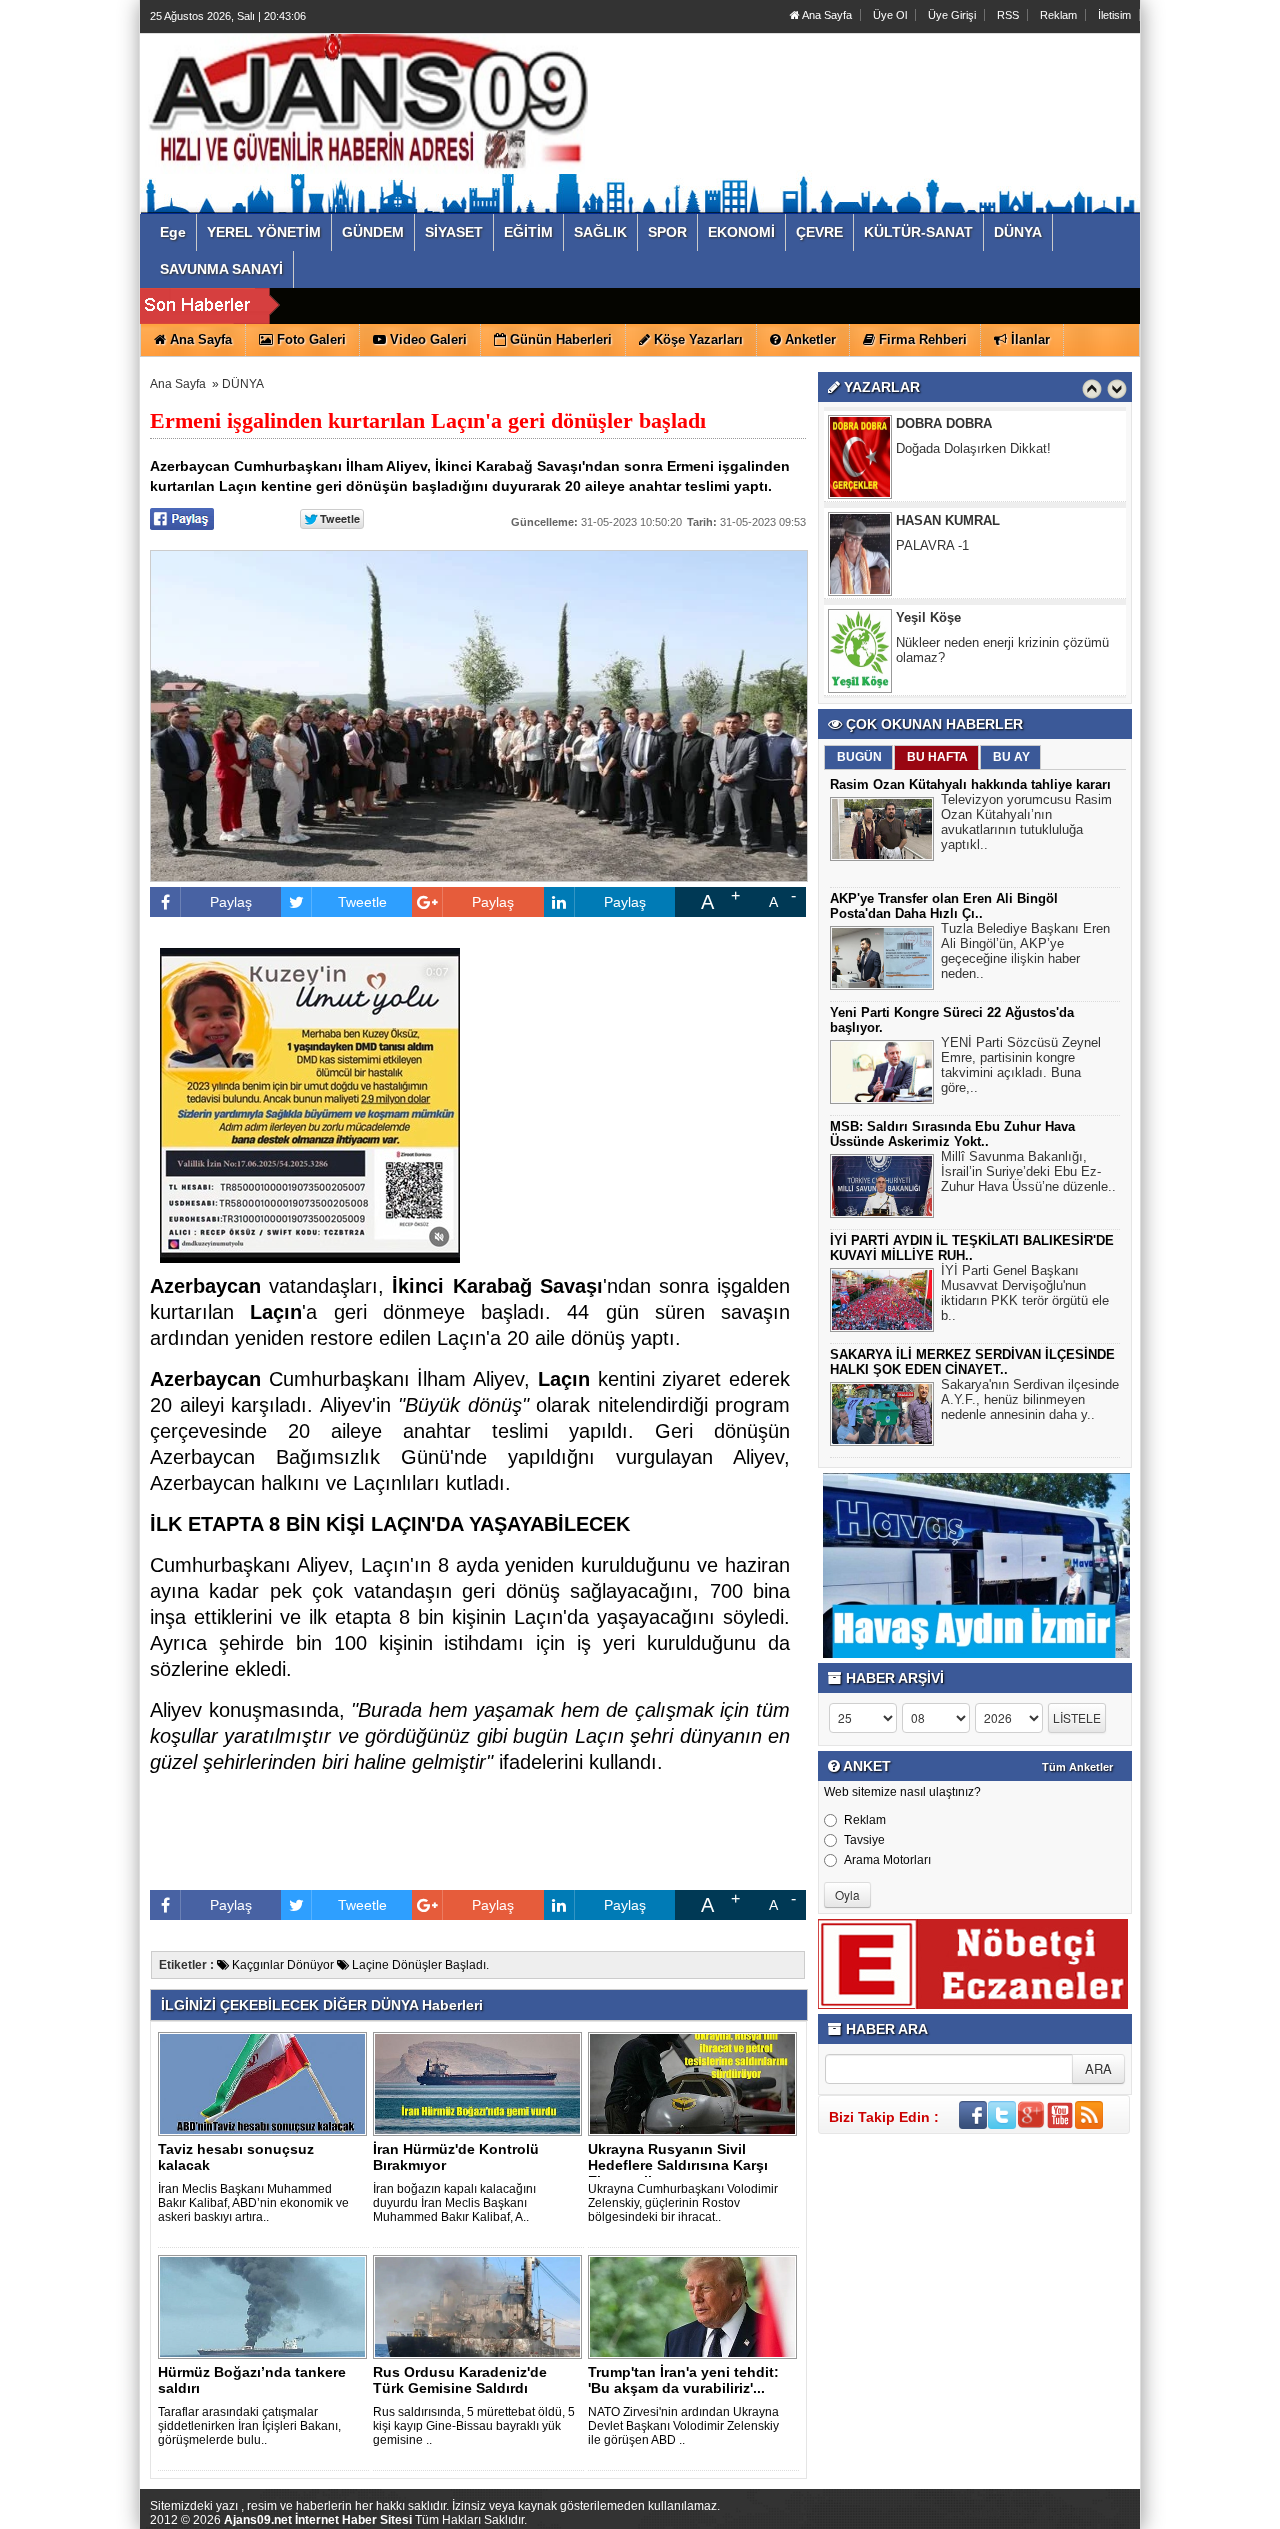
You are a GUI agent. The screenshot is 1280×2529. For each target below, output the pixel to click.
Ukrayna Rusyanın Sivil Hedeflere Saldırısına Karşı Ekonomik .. (678, 2165)
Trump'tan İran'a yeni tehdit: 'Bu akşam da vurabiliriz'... (683, 2380)
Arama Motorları (887, 1860)
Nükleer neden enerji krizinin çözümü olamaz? (1002, 553)
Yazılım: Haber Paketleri (1020, 2513)
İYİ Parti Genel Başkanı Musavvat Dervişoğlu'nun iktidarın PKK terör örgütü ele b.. (1025, 1293)
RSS (1008, 15)
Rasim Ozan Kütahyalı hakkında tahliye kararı (970, 784)
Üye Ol (890, 15)
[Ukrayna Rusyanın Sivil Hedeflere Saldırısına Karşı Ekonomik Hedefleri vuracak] (696, 2083)
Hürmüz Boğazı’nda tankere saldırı (252, 2380)
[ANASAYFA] (368, 103)
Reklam (1058, 15)
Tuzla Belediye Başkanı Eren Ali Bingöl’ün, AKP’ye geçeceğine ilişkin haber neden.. (1025, 951)
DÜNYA (243, 384)
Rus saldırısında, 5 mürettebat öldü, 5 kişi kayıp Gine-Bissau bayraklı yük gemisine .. (474, 2426)
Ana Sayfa (826, 15)
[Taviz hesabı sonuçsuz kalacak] (266, 2083)
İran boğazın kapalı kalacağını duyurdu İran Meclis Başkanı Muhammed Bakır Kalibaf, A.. (454, 2203)
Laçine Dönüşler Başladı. (419, 1965)
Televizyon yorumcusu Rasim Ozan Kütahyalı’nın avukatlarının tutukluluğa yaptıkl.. (1026, 822)
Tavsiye (864, 1840)
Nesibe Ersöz (937, 617)
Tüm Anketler (1077, 1767)
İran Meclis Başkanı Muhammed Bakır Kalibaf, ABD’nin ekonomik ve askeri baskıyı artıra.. (253, 2203)
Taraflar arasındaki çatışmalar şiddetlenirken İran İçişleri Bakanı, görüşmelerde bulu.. (249, 2426)
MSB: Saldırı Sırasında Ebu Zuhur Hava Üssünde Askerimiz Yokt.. (952, 1134)
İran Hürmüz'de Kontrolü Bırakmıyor (456, 2157)
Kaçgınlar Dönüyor (281, 1965)
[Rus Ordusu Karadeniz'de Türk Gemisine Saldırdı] (481, 2306)
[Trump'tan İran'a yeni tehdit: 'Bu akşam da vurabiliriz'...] (696, 2306)
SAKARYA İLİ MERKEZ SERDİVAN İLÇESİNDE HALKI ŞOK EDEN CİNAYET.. (972, 1362)
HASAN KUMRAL (948, 423)
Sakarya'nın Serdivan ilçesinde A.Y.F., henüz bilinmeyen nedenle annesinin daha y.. (1030, 1399)
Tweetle (362, 902)
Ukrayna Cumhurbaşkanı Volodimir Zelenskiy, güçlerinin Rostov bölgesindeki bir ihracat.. (683, 2203)
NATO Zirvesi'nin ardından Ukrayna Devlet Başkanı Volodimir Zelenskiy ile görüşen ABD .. (683, 2426)
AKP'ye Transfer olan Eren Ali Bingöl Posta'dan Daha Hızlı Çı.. (944, 906)
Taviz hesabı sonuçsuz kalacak (236, 2157)
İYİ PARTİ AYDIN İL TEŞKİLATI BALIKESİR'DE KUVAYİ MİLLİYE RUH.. (972, 1248)
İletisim (1114, 15)
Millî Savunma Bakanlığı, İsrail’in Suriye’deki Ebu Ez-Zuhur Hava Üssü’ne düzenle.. (1028, 1171)
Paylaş (231, 902)
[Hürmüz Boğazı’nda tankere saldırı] (266, 2306)
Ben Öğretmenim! (947, 642)
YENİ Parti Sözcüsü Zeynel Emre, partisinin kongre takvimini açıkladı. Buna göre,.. (1021, 1065)
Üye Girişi (952, 15)
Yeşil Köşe (928, 520)
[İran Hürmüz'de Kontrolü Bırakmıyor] (481, 2083)
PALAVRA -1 (932, 448)
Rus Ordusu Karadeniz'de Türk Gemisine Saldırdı (460, 2380)
